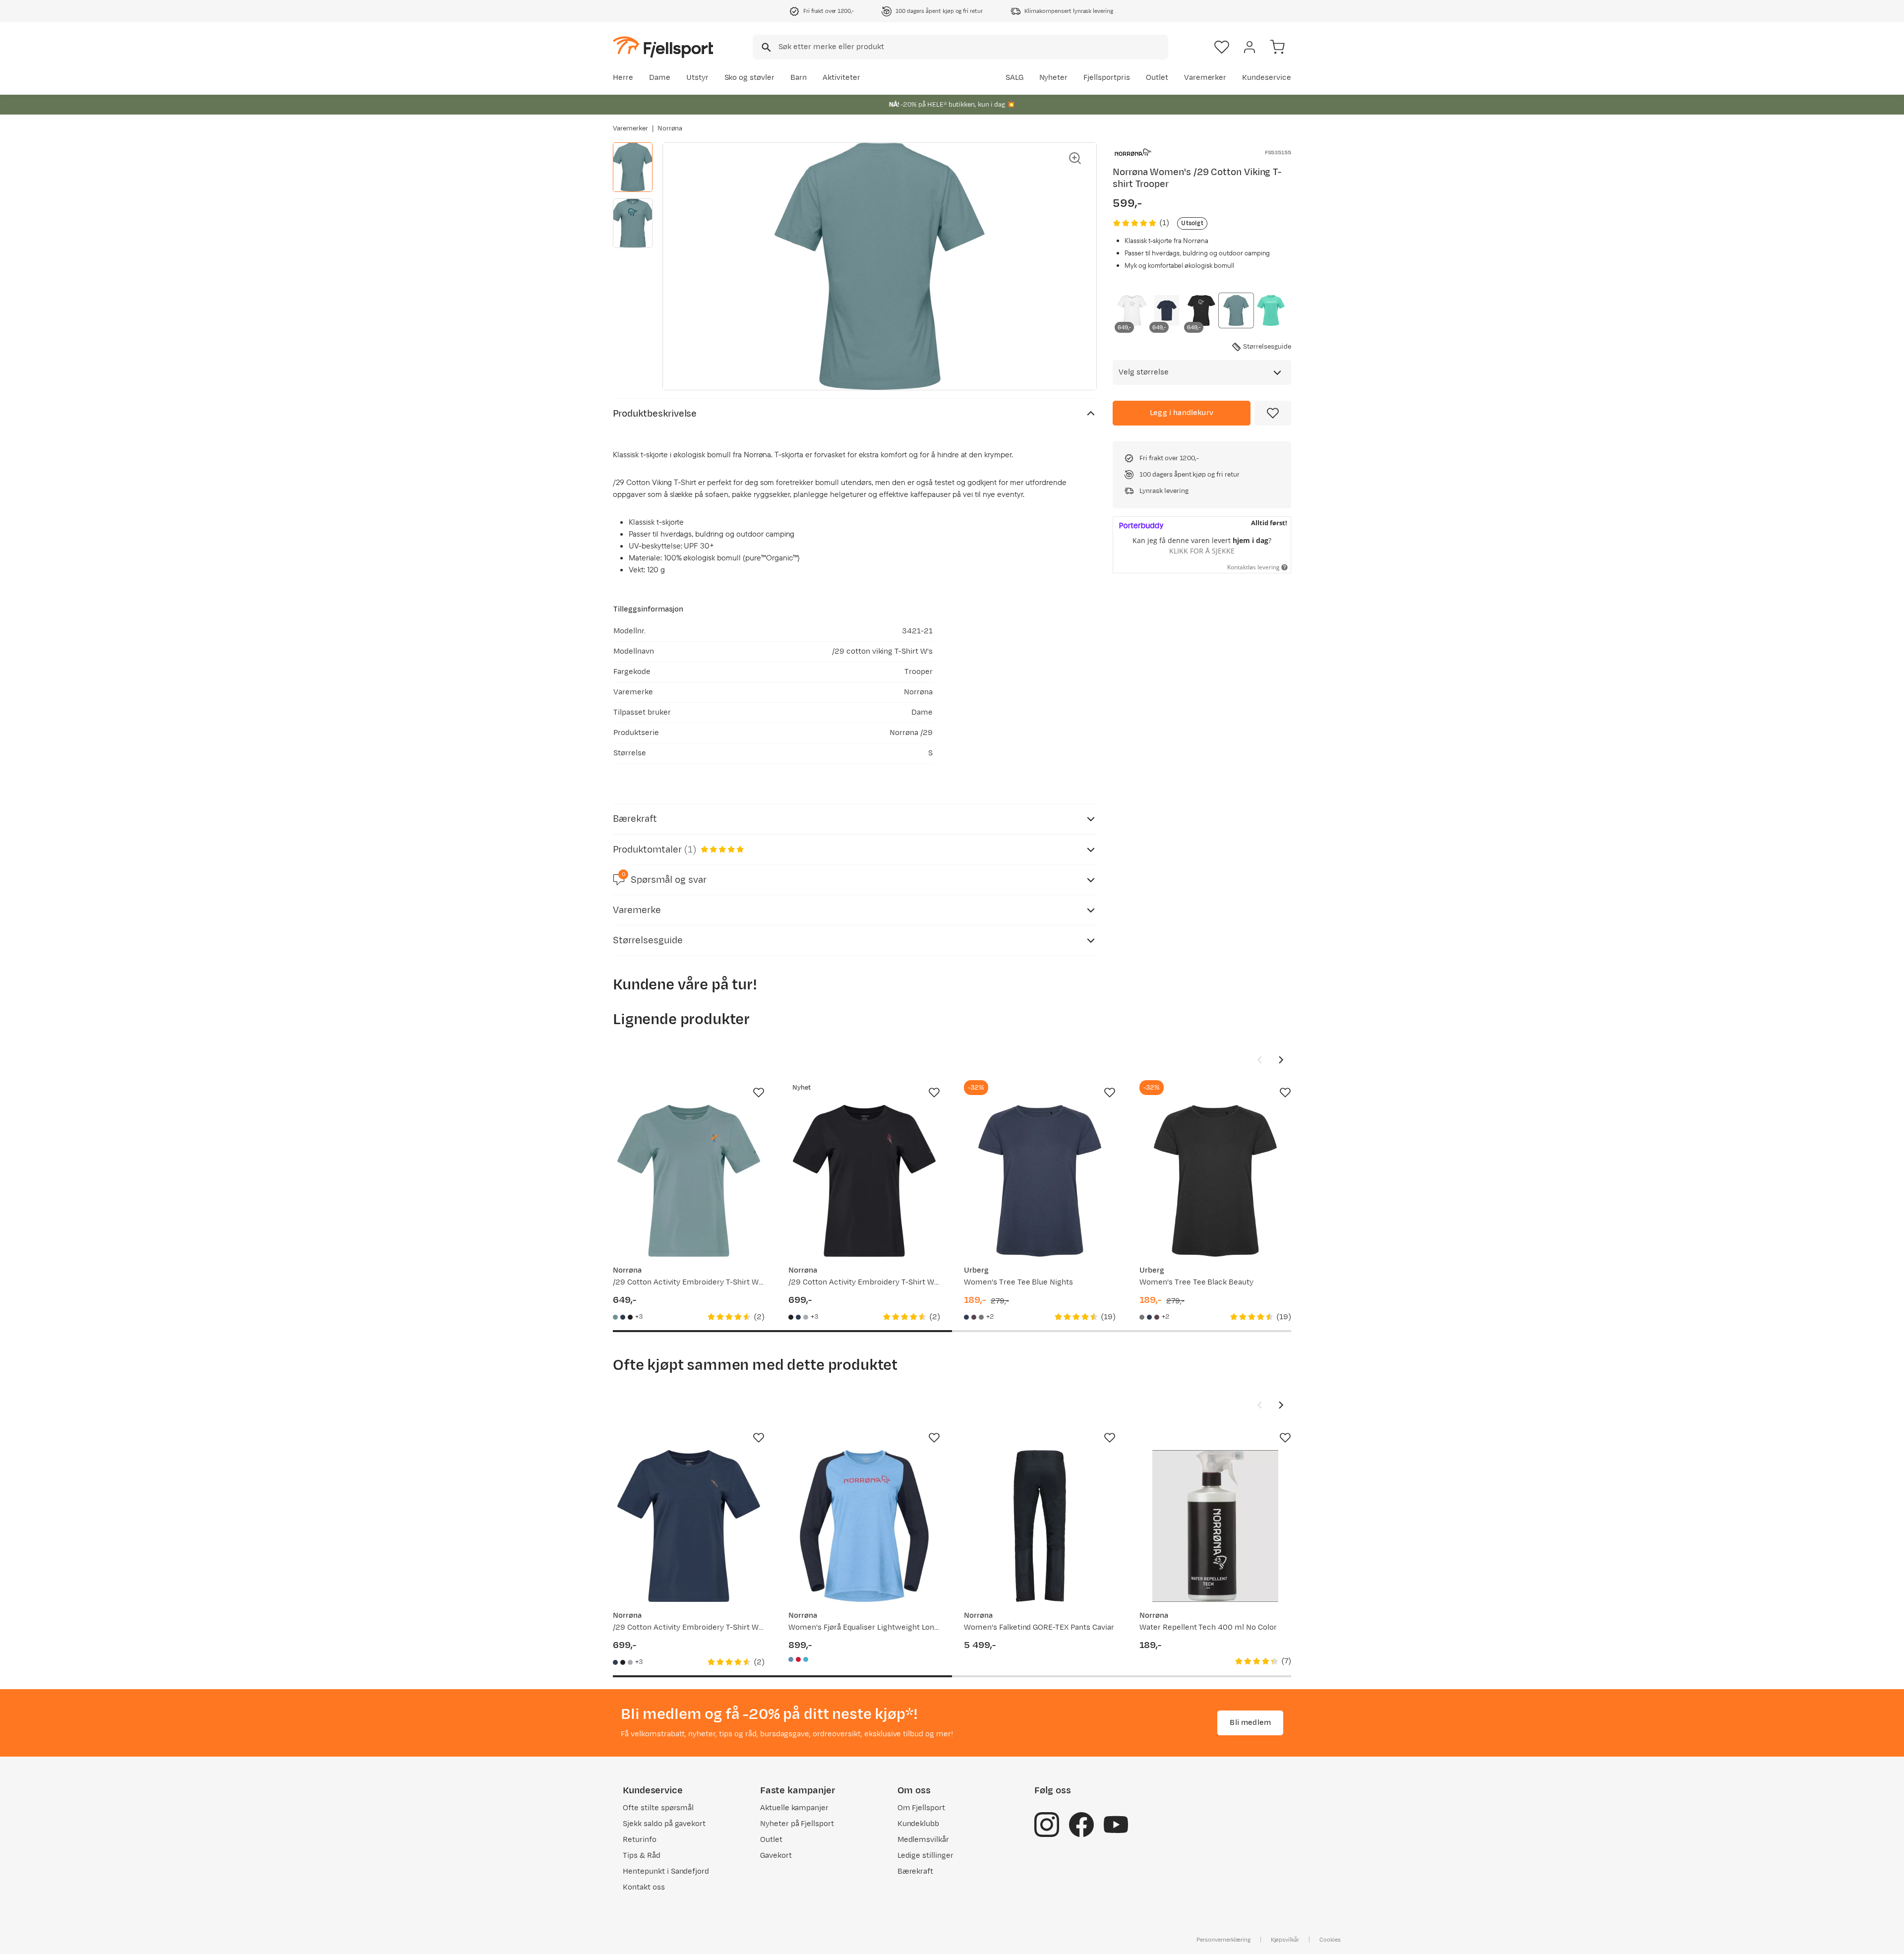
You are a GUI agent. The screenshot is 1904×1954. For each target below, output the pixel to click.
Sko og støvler (750, 78)
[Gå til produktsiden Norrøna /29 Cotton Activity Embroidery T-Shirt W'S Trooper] (689, 1181)
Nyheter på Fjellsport (797, 1824)
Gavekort (776, 1856)
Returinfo (640, 1840)
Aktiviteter (841, 78)
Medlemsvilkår (923, 1840)
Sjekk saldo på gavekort (664, 1824)
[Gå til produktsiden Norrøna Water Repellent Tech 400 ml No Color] (1215, 1526)
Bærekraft (916, 1871)
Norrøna (670, 128)
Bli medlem (1250, 1723)
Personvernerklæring (1223, 1940)
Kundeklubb (919, 1824)
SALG (1014, 78)
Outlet (1157, 78)
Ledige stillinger (925, 1856)
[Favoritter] (1222, 47)
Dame (660, 78)
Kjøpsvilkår (1285, 1940)
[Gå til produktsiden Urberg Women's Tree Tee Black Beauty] (1215, 1181)
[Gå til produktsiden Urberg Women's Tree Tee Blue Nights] (1040, 1181)
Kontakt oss (644, 1887)
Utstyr (697, 78)
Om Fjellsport (922, 1808)
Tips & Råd (642, 1856)
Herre (623, 78)
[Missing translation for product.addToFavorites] (1273, 413)
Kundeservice (1267, 78)
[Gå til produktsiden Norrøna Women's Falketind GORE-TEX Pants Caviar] (1040, 1526)
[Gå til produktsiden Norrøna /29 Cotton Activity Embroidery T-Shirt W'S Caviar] (864, 1181)
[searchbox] (973, 47)
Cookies (1330, 1940)
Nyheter (1054, 78)
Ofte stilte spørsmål (658, 1808)
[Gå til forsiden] (663, 47)
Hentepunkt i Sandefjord (666, 1871)
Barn (799, 78)
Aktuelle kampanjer (794, 1808)
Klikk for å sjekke (1202, 551)
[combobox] (960, 47)
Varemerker (1205, 78)
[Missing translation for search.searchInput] (765, 47)
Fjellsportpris (1107, 78)
